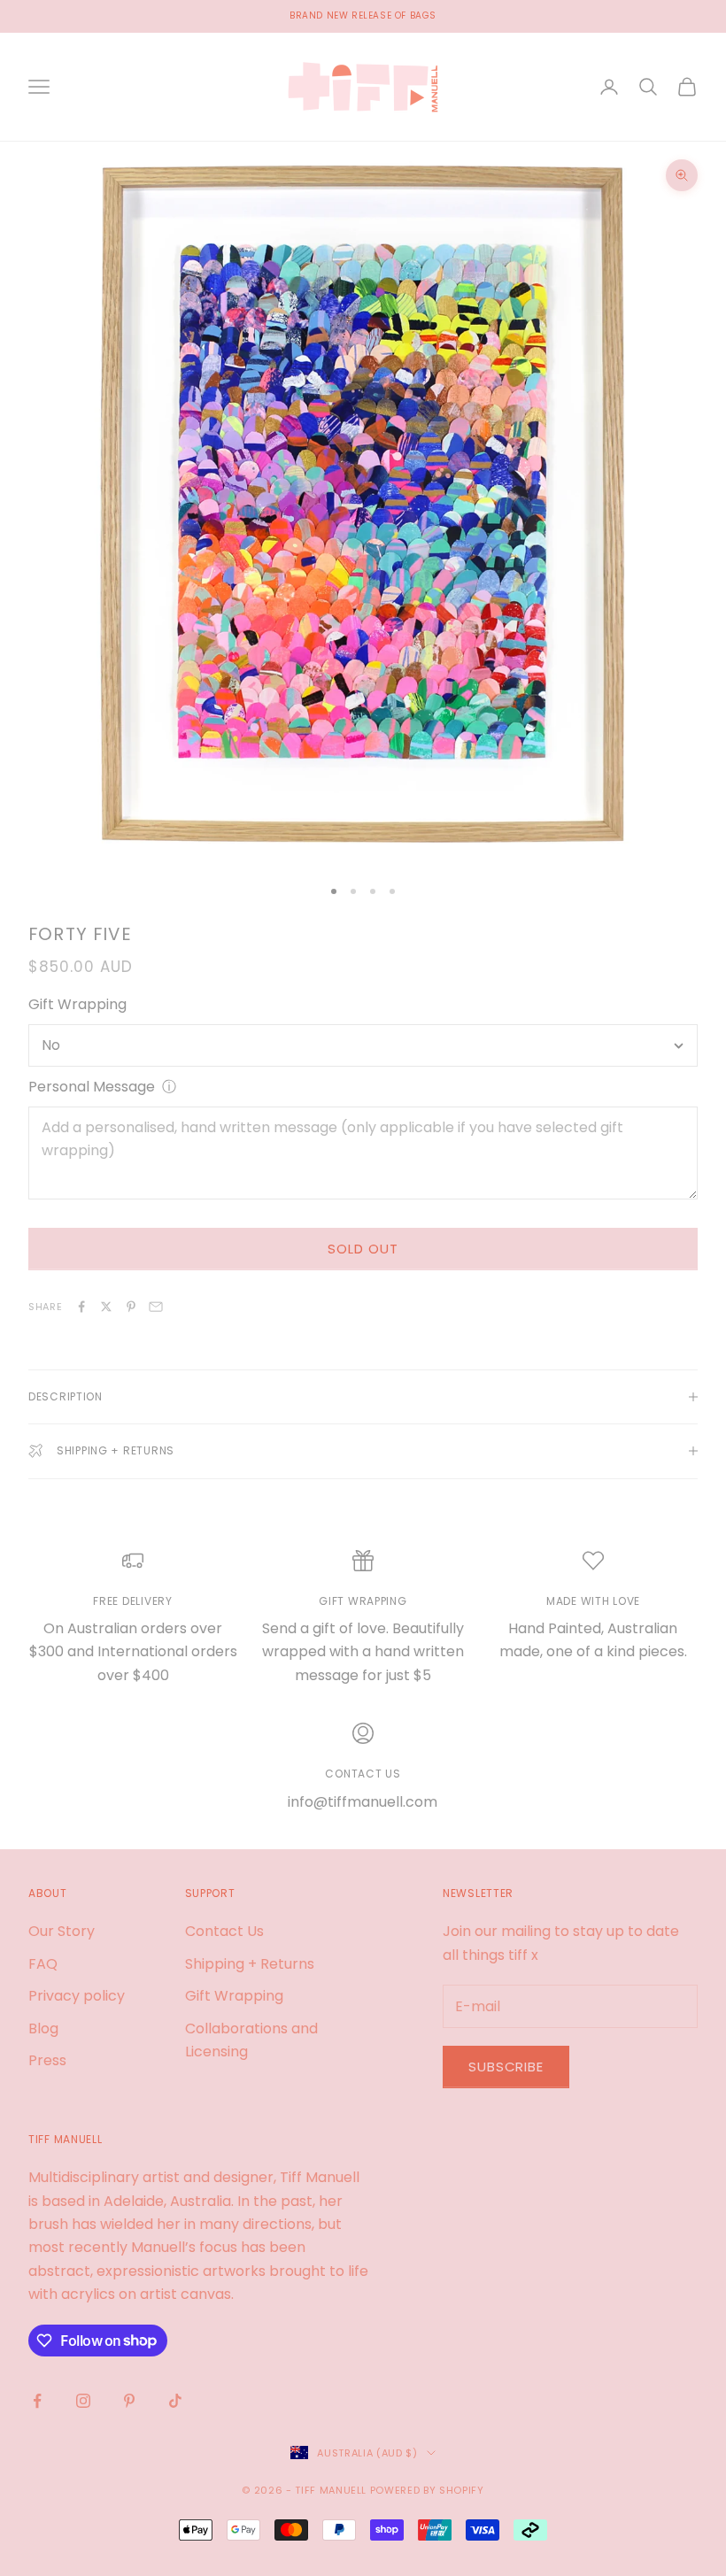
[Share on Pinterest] (131, 1307)
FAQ (43, 1964)
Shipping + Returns (250, 1964)
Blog (43, 2028)
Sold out (363, 1249)
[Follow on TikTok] (175, 2401)
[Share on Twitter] (106, 1307)
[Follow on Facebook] (37, 2401)
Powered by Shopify (427, 2490)
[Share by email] (156, 1307)
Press (47, 2060)
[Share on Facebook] (81, 1307)
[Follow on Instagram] (83, 2401)
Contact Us (224, 1931)
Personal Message (92, 1087)
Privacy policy (77, 1996)
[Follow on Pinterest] (129, 2401)
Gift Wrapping (77, 1004)
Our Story (62, 1931)
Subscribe (506, 2067)
